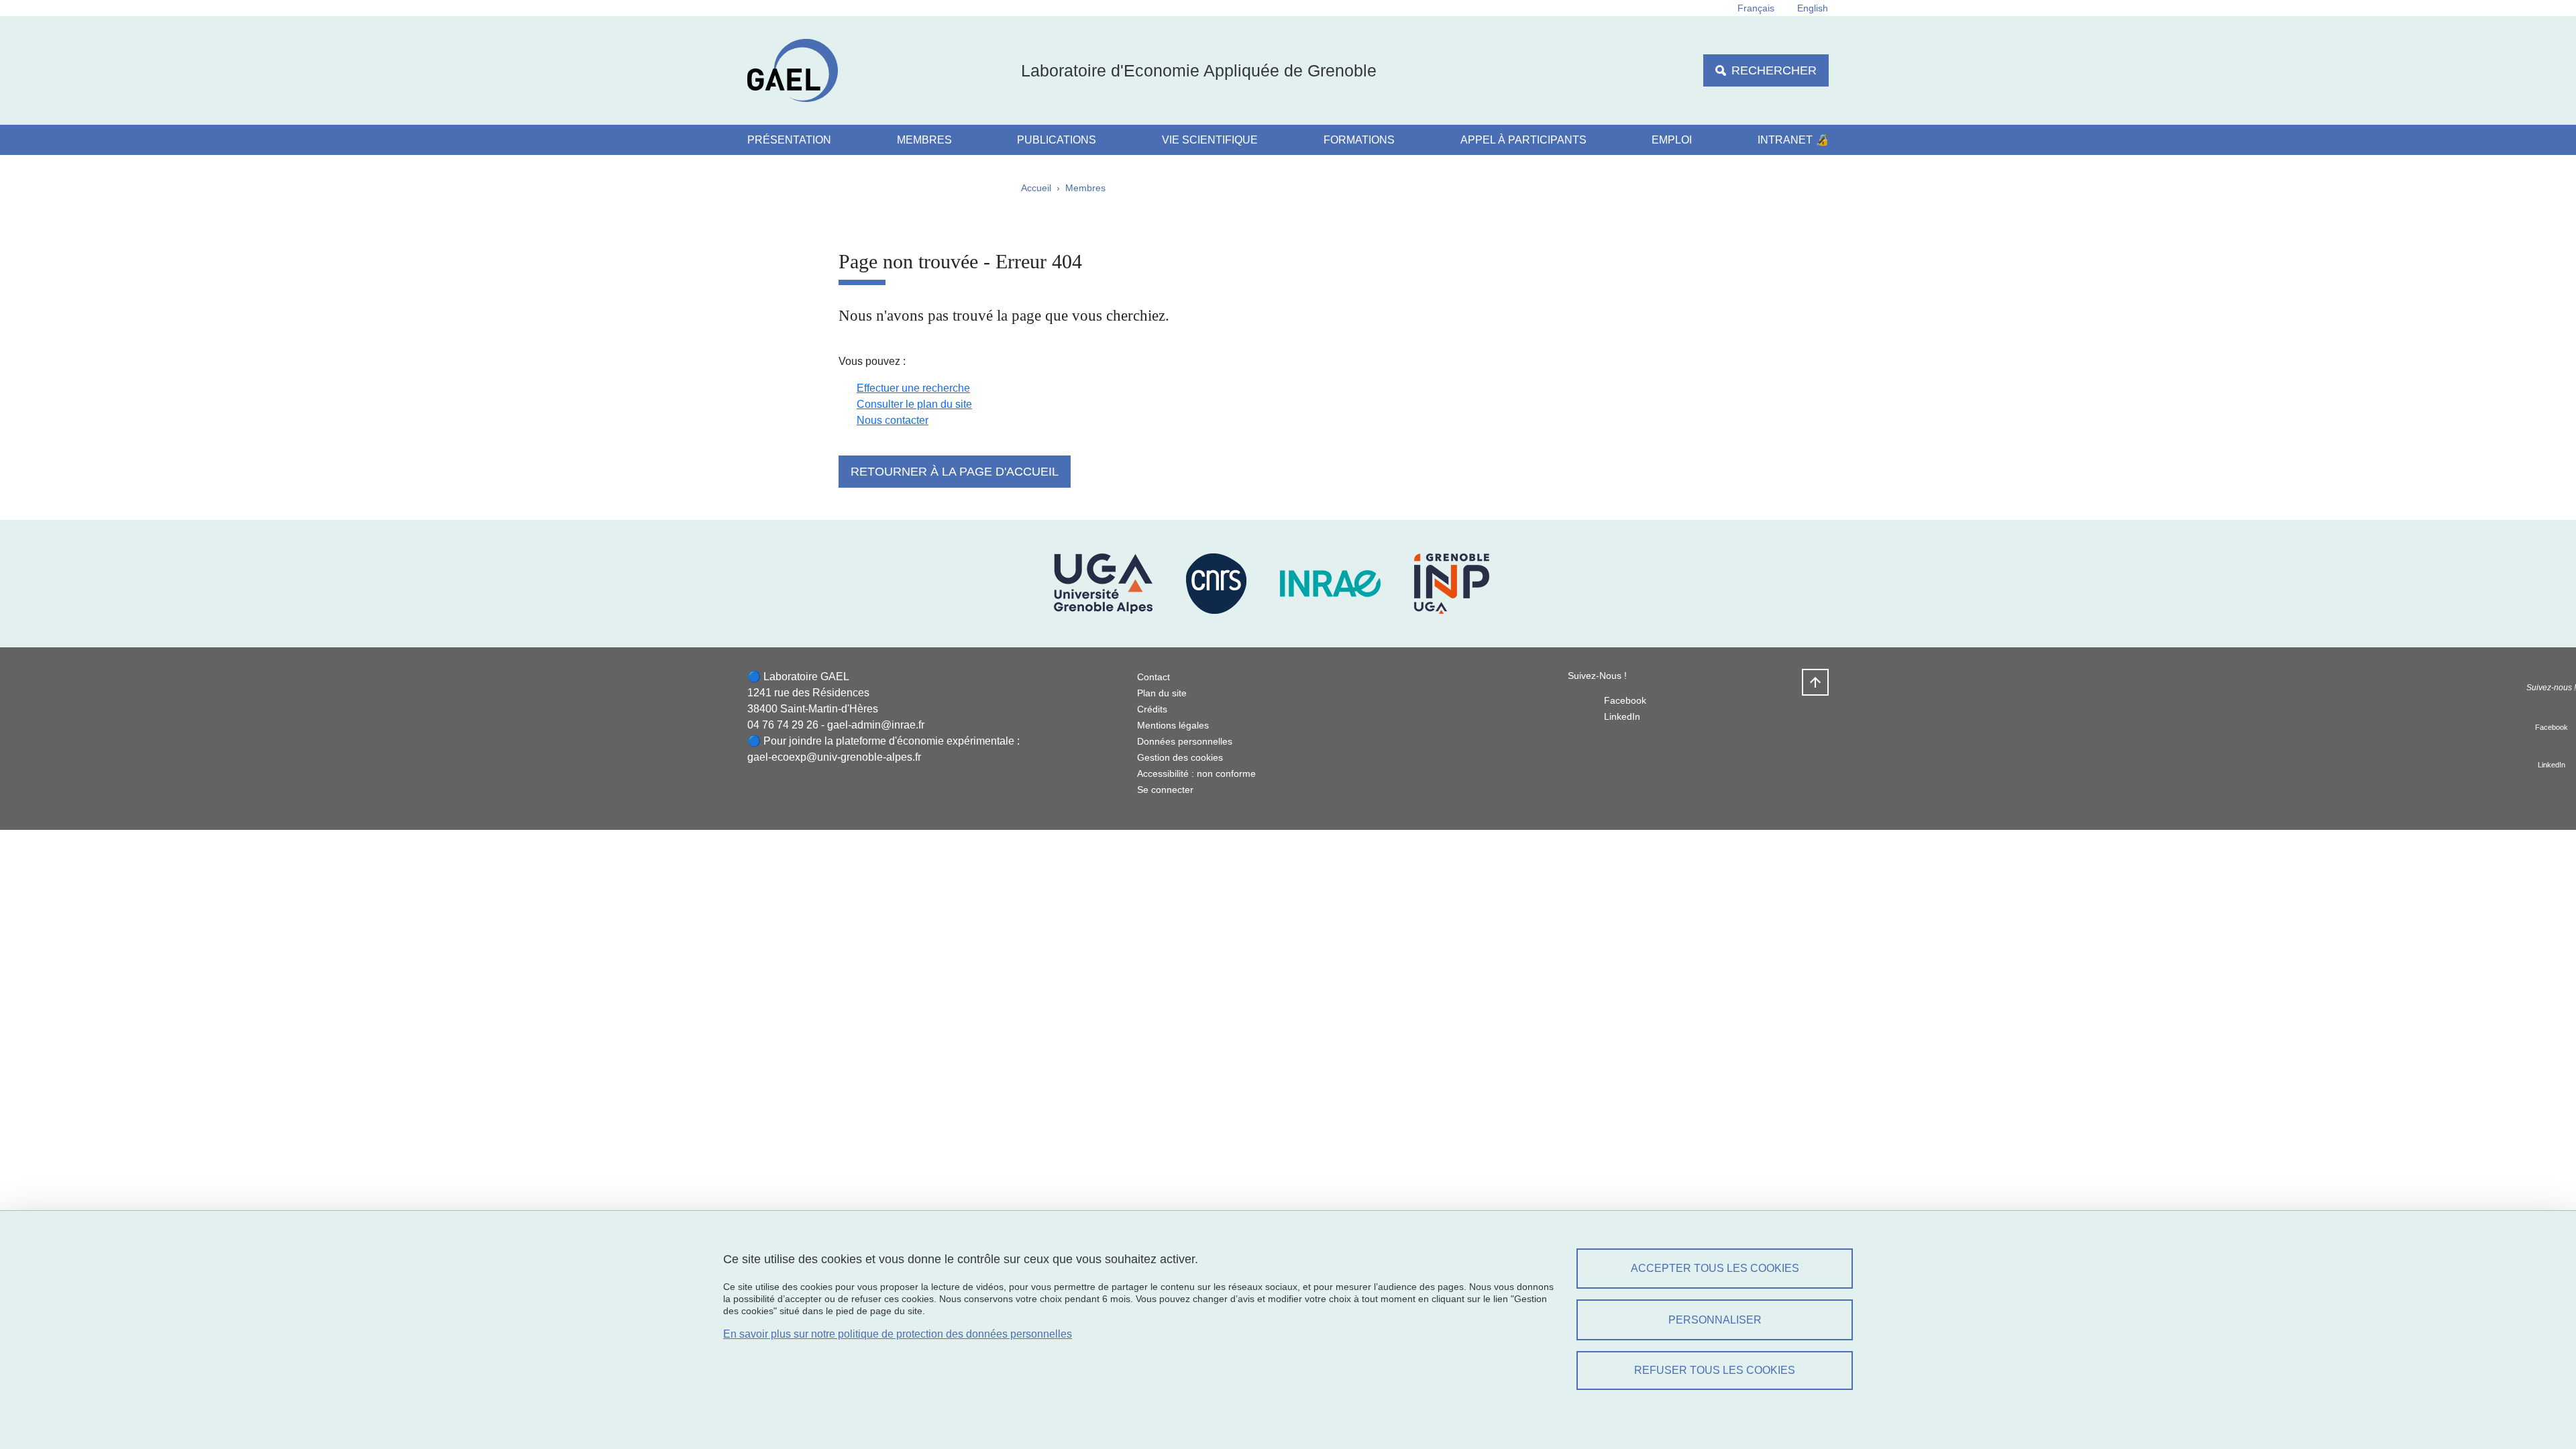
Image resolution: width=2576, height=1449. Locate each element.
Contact (1153, 677)
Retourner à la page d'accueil (955, 472)
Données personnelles (1185, 741)
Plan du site (1162, 693)
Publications (1057, 140)
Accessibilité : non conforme (1196, 773)
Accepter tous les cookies (1715, 1268)
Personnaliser (1715, 1320)
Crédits (1152, 709)
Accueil (1036, 188)
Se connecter (1165, 790)
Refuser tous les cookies (1715, 1370)
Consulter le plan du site (914, 404)
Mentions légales (1173, 725)
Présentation (789, 140)
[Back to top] (1815, 682)
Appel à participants (1523, 140)
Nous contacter (893, 420)
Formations (1359, 140)
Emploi (1672, 140)
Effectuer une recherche (913, 388)
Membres (924, 140)
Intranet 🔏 (1793, 140)
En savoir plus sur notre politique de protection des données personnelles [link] (898, 1334)
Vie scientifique (1210, 140)
